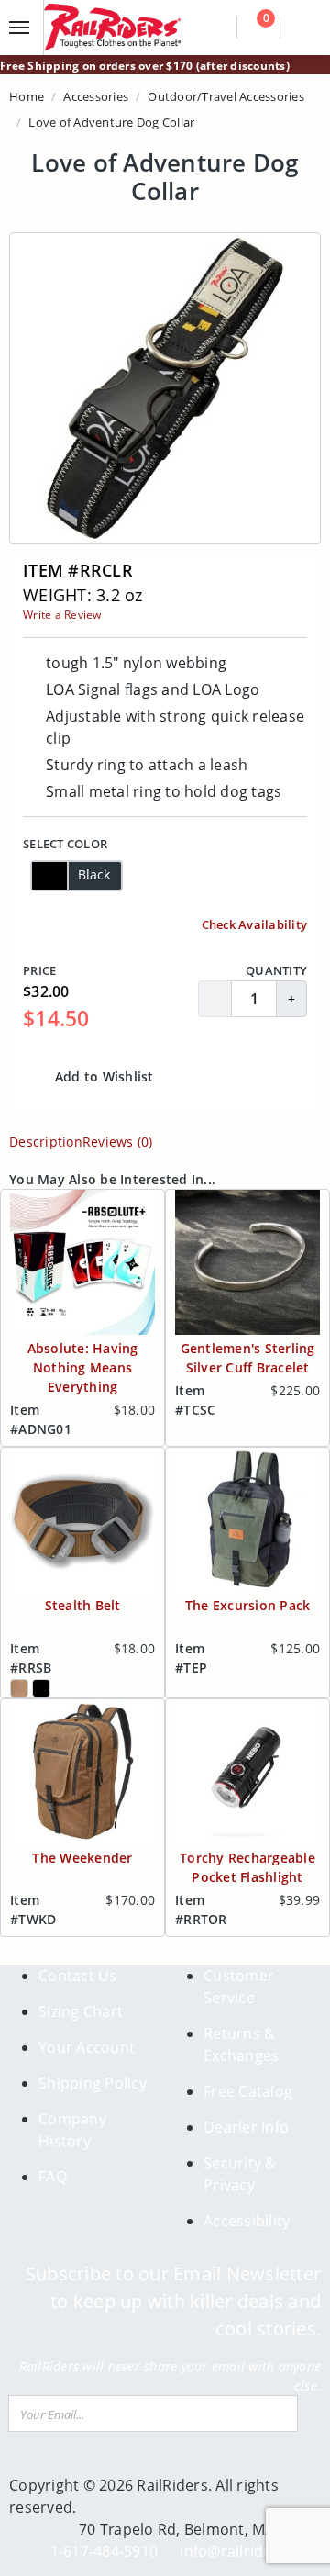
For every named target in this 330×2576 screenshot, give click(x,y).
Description (46, 1142)
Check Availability (253, 924)
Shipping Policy (93, 2083)
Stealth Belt (83, 1605)
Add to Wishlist (103, 1076)
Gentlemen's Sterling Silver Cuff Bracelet (248, 1358)
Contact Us (78, 1976)
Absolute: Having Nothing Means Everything (83, 1367)
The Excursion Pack (248, 1605)
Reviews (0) (118, 1142)
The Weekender (82, 1858)
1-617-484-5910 (104, 2551)
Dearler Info (246, 2127)
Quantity (276, 970)
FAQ (53, 2177)
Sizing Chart (81, 2011)
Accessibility (247, 2221)
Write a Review (62, 615)
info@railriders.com (250, 2551)
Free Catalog (248, 2091)
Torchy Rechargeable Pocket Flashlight (247, 1867)
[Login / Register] (303, 28)
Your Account (87, 2047)
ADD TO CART (236, 1076)
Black (94, 874)
